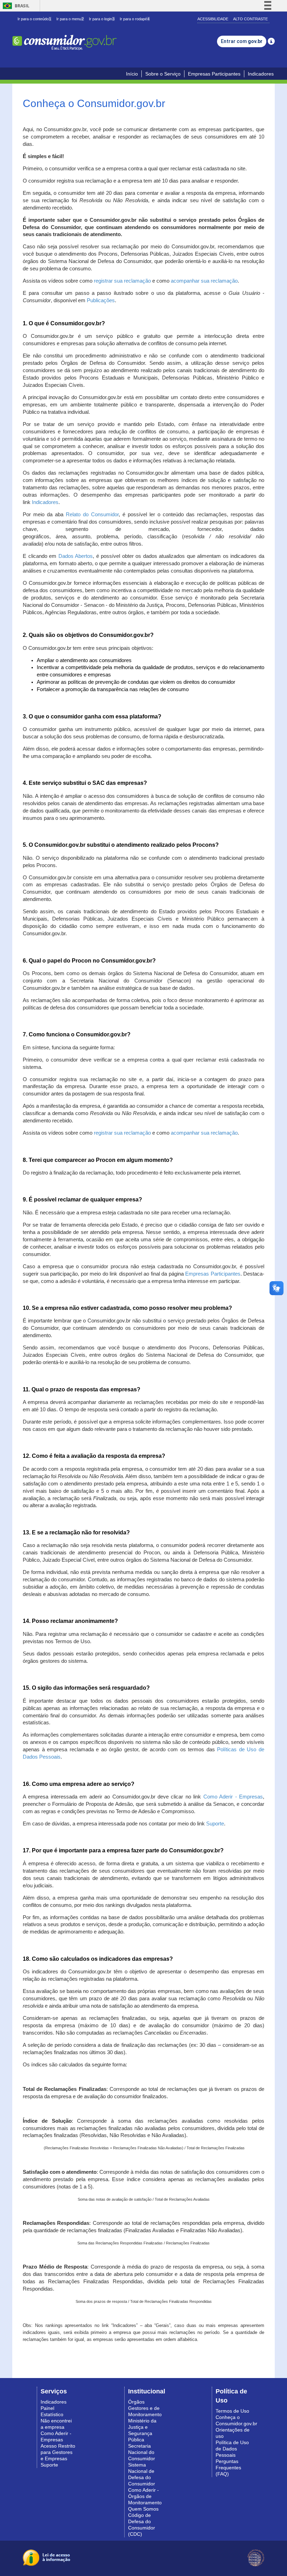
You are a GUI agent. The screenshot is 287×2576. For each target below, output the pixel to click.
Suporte (215, 1824)
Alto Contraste (250, 19)
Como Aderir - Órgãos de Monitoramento (145, 2496)
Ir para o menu (70, 19)
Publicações (101, 300)
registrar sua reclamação (122, 281)
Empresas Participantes (214, 74)
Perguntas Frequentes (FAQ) (228, 2468)
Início (132, 74)
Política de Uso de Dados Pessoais (232, 2449)
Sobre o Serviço (163, 74)
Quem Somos (143, 2509)
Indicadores (261, 74)
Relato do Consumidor (92, 515)
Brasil (15, 6)
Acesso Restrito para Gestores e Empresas (58, 2452)
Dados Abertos (76, 556)
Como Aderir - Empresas (233, 1797)
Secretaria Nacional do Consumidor (142, 2452)
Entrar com (242, 41)
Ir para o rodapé (135, 19)
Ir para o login (102, 19)
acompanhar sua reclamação (204, 281)
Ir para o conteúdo (34, 19)
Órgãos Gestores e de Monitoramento (145, 2408)
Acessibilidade (213, 19)
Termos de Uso (232, 2411)
